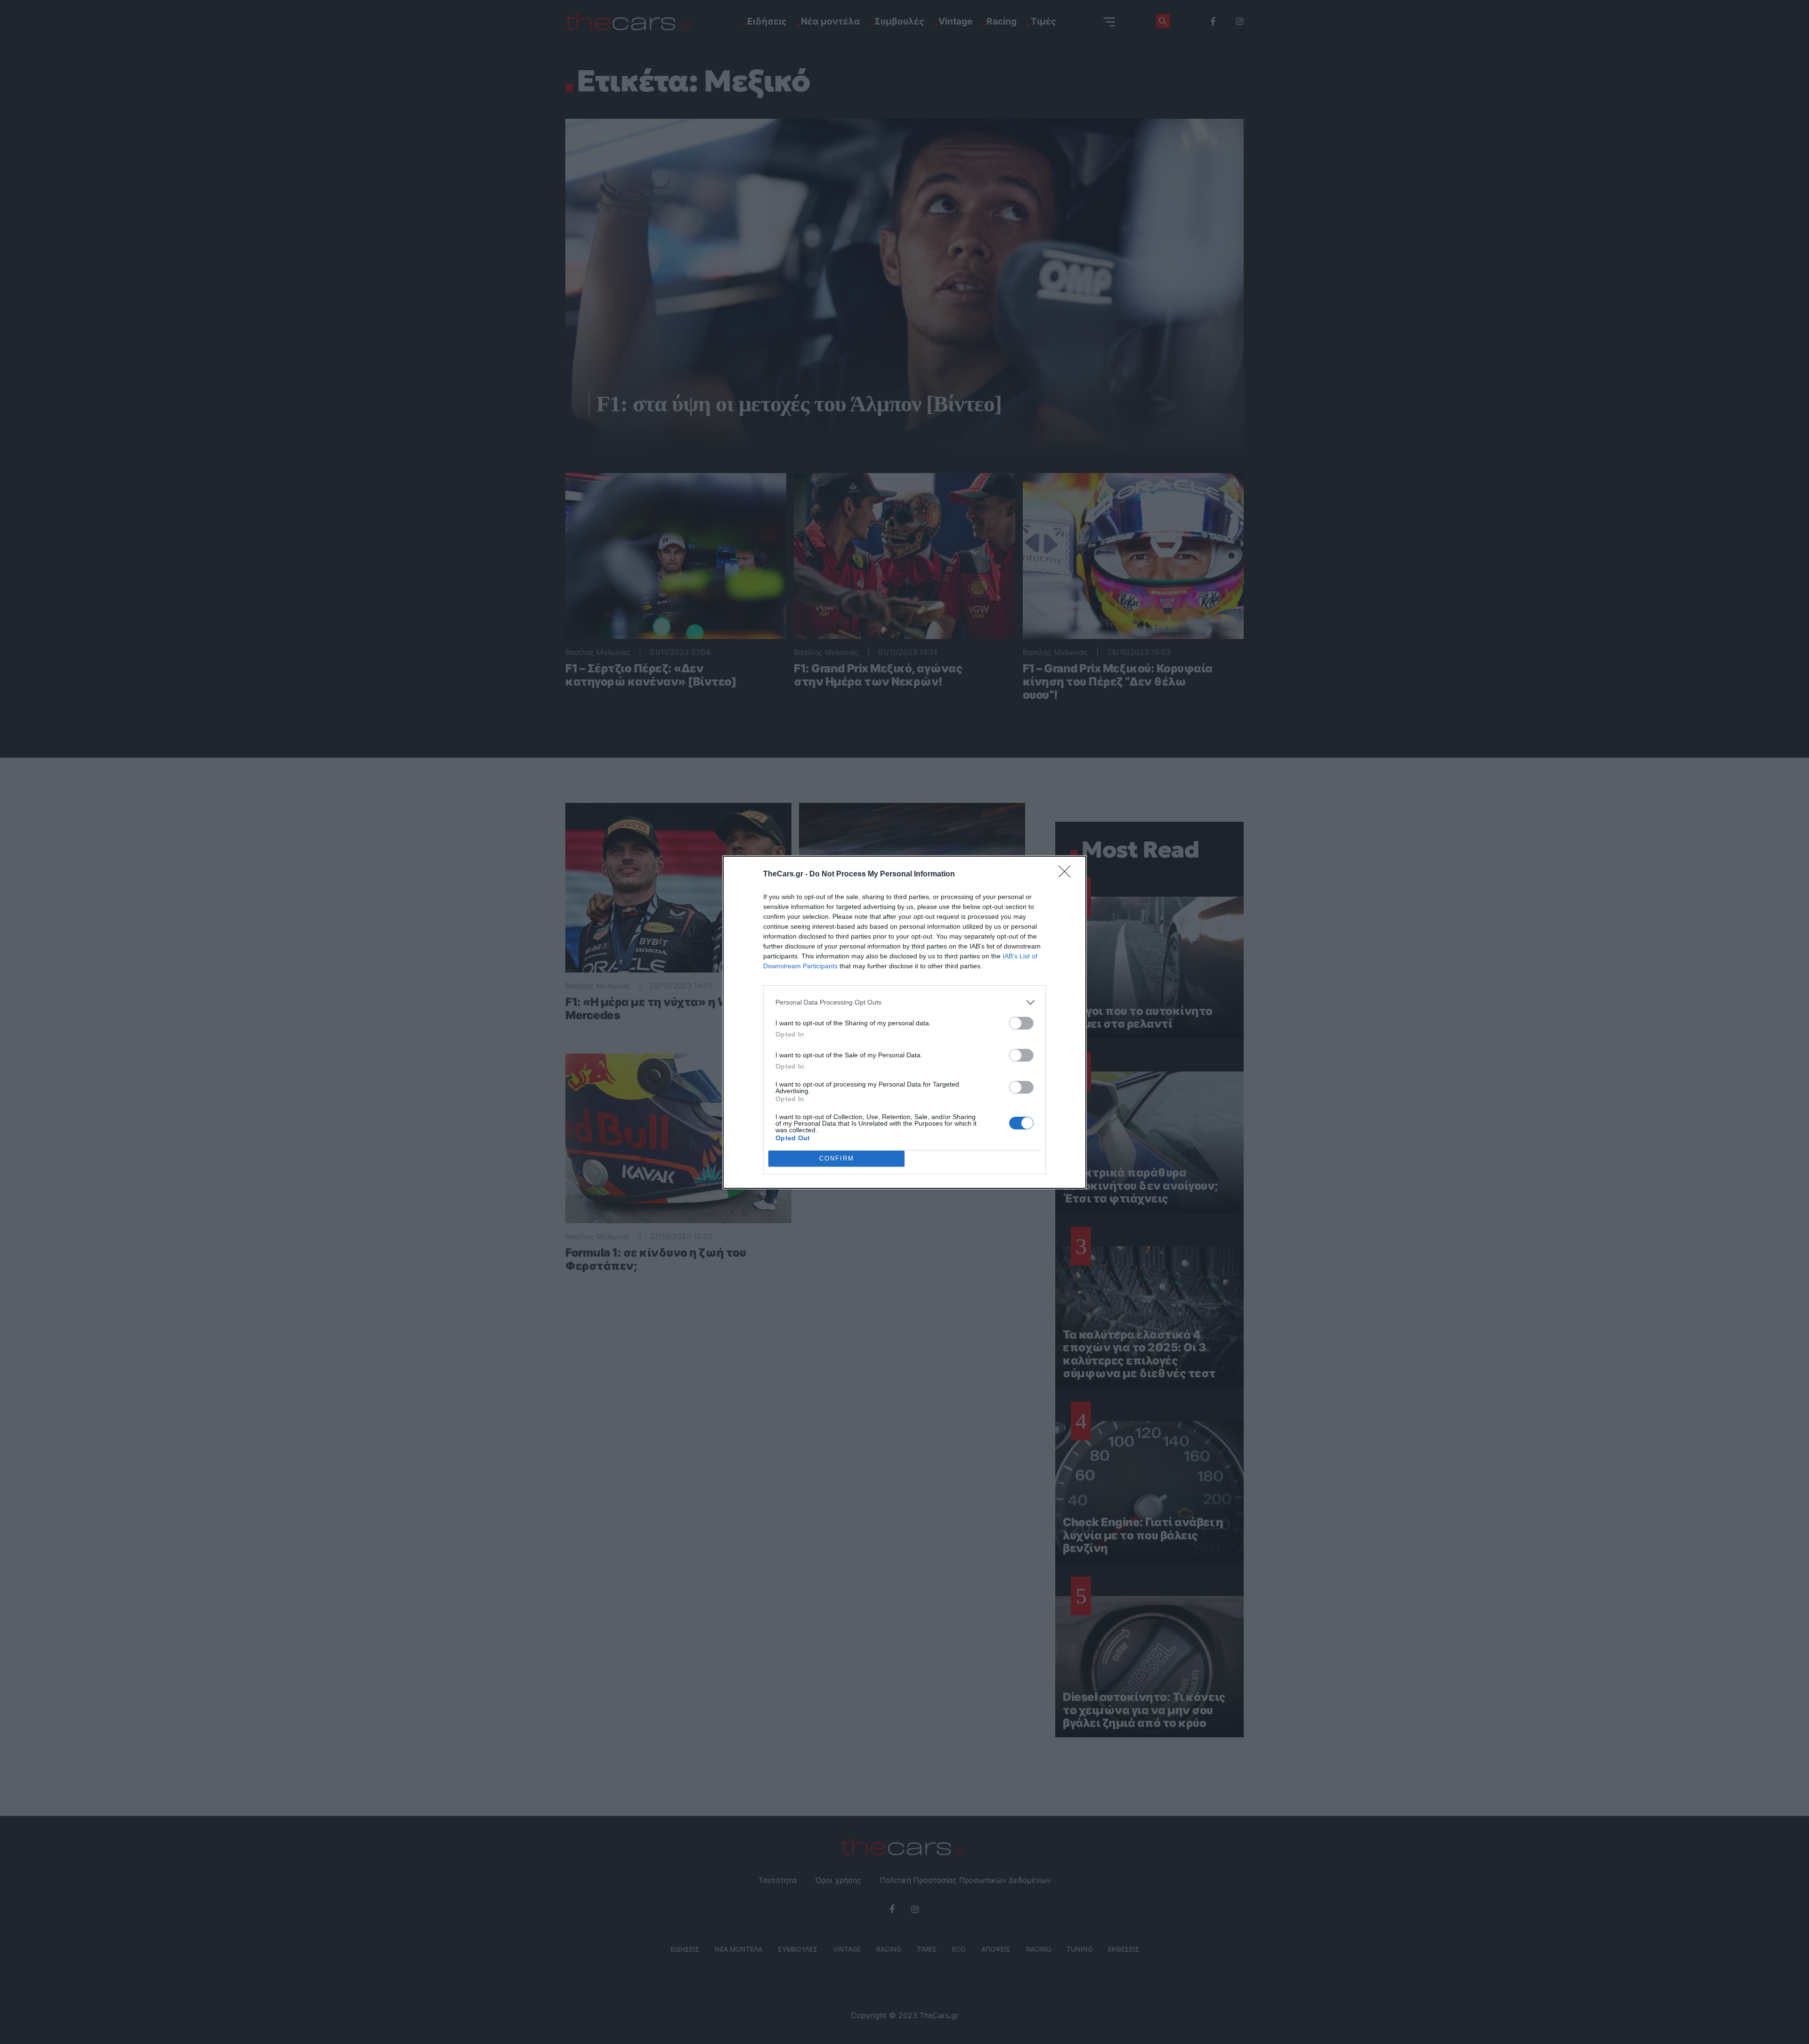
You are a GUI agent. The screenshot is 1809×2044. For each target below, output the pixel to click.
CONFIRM (837, 1158)
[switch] (1021, 1023)
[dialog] (904, 1022)
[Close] (1067, 875)
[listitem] (904, 1002)
